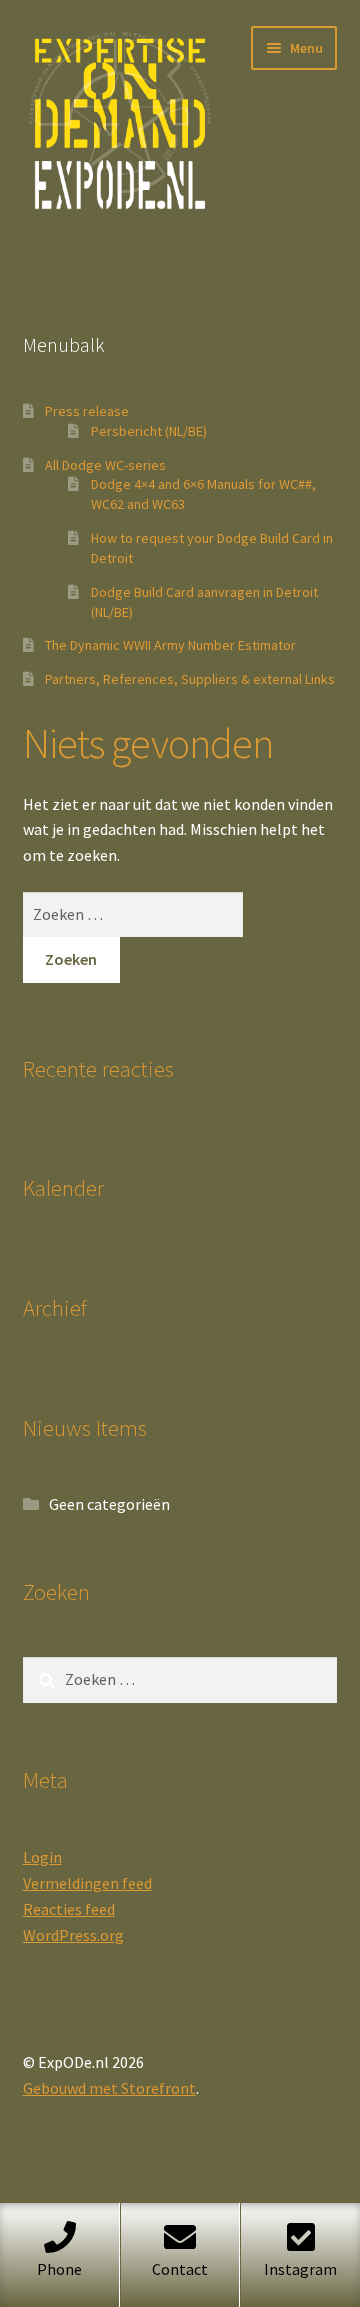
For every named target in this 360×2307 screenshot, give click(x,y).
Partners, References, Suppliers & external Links (190, 679)
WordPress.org (73, 1935)
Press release (87, 411)
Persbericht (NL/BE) (149, 431)
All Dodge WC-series (105, 465)
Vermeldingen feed (87, 1883)
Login (42, 1857)
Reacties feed (69, 1909)
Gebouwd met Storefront (109, 2088)
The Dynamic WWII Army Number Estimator (170, 645)
